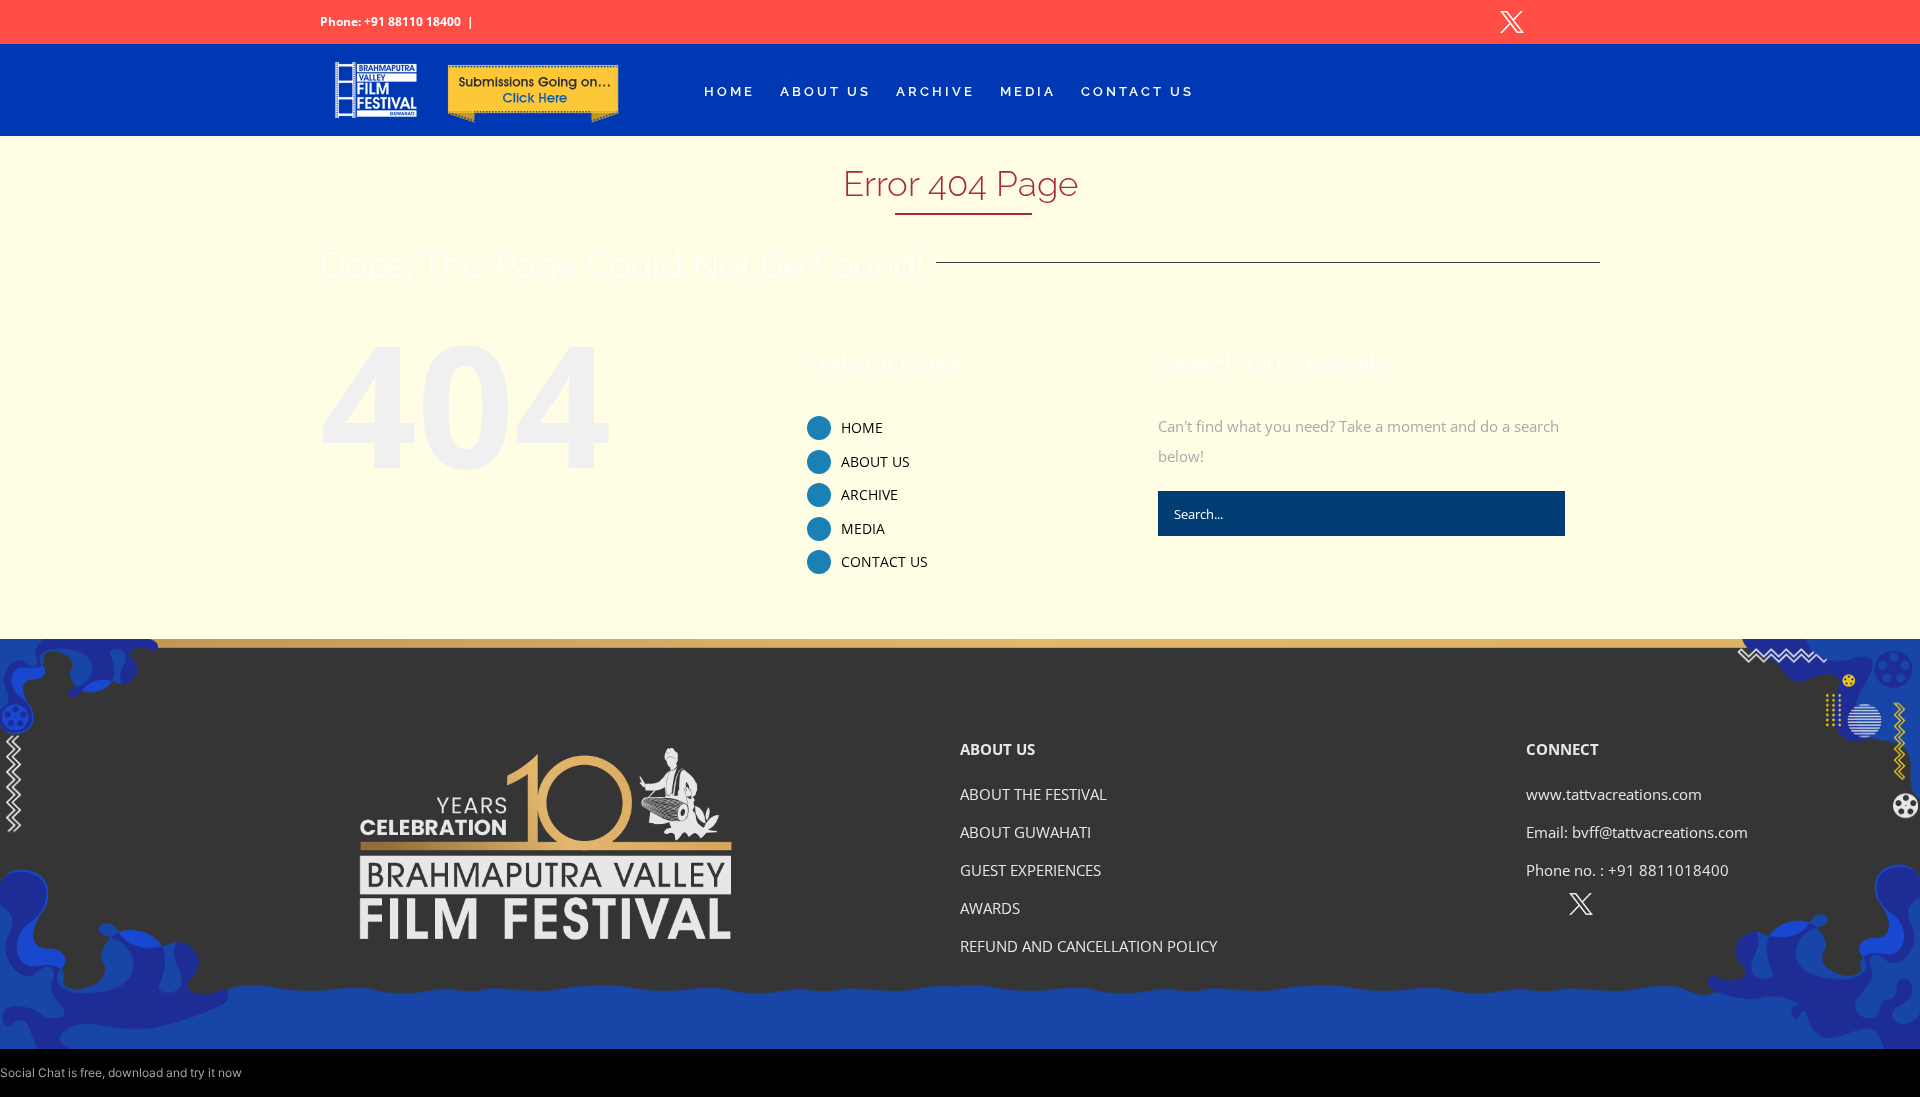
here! (259, 1072)
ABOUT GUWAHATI (1025, 832)
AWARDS (990, 908)
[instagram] (1624, 908)
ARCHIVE (869, 494)
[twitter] (1581, 908)
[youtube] (1667, 908)
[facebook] (1537, 908)
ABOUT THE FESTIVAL (1033, 794)
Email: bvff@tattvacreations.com (1637, 832)
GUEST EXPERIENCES (1030, 870)
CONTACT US (884, 561)
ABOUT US (875, 461)
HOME (862, 427)
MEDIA (863, 528)
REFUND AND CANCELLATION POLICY (1088, 946)
